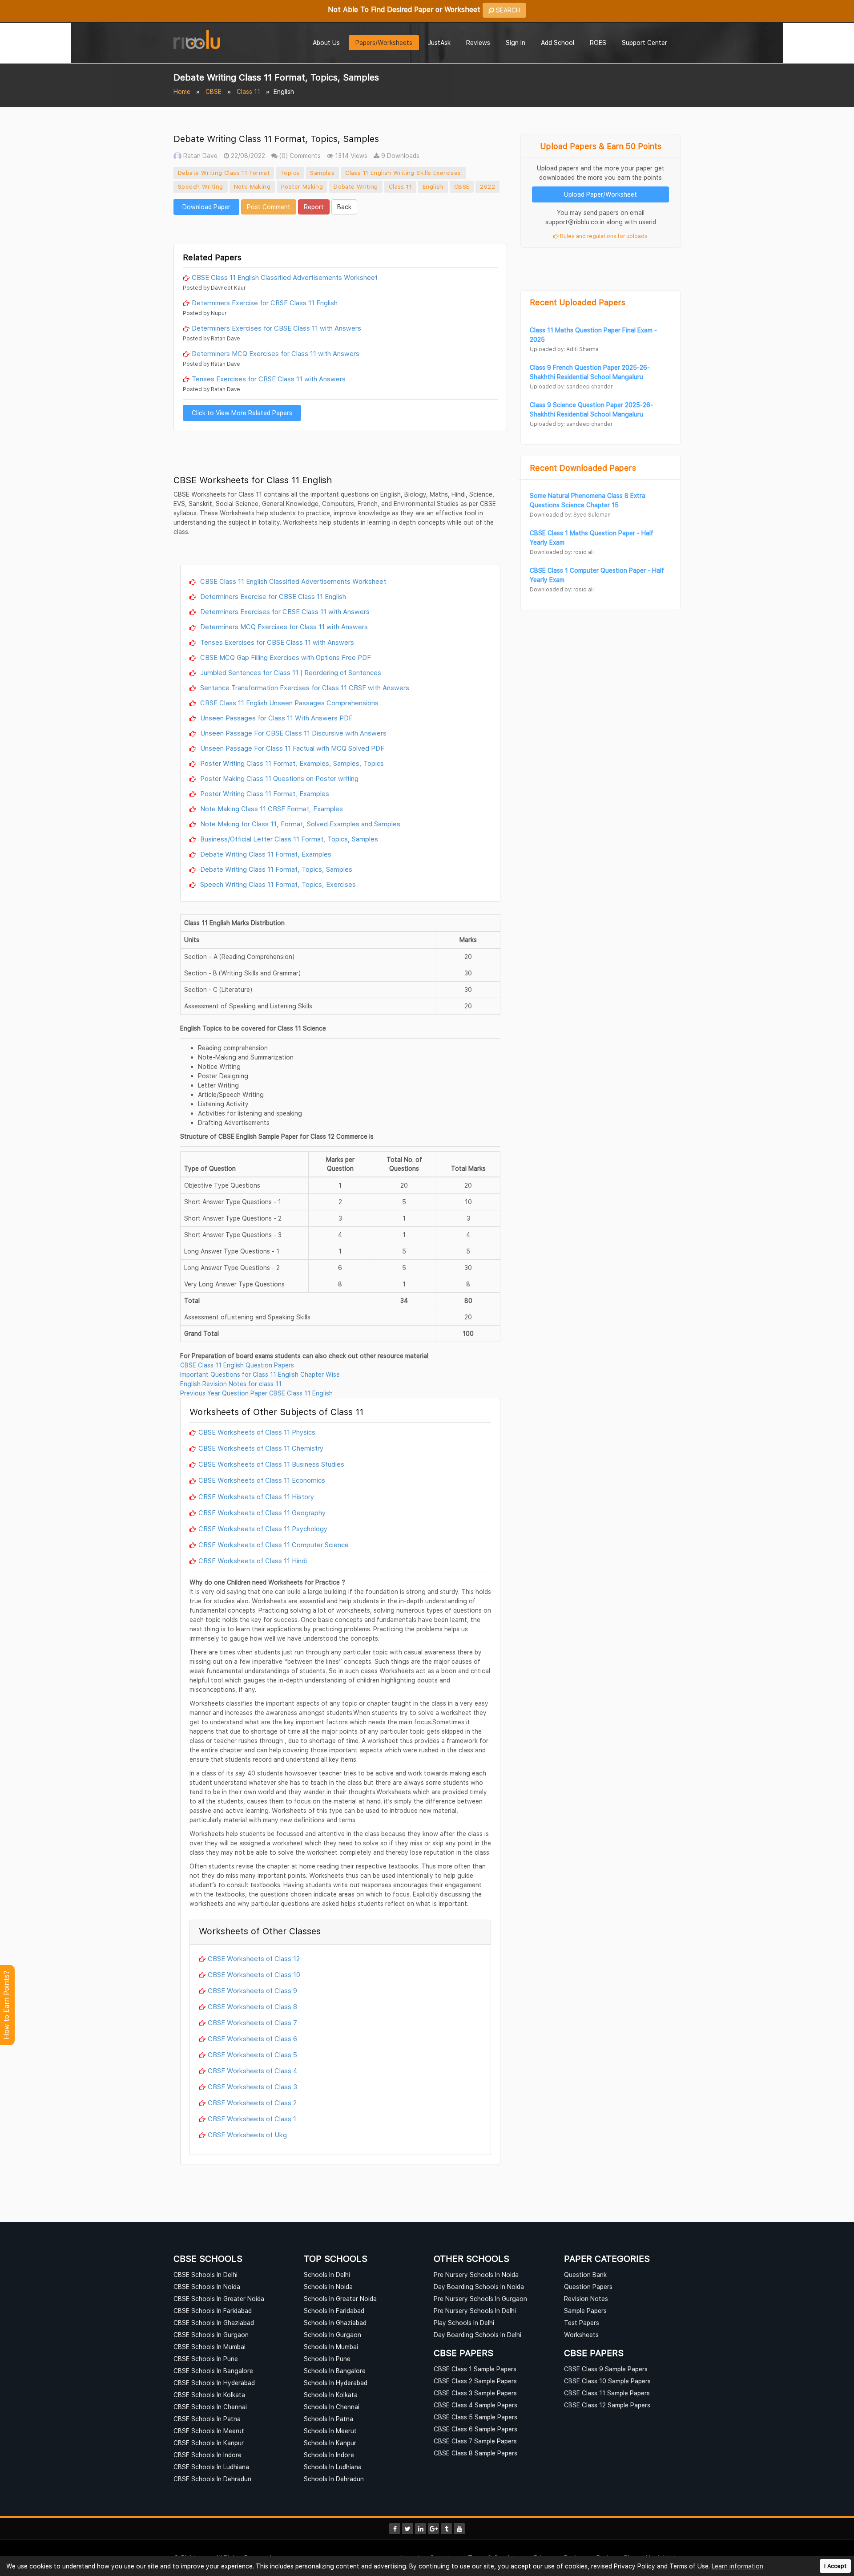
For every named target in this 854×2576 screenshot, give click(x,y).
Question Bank (585, 2275)
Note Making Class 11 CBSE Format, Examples (271, 809)
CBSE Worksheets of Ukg (247, 2135)
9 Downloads (399, 156)
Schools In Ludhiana (333, 2467)
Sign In (516, 42)
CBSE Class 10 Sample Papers (607, 2381)
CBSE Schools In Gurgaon (211, 2335)
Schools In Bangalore (335, 2371)
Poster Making (302, 186)
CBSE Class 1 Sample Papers (475, 2369)
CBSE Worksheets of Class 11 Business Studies (271, 1464)
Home (182, 91)
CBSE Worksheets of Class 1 (252, 2119)
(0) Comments (299, 156)
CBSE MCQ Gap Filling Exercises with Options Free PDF (285, 657)
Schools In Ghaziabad (335, 2323)
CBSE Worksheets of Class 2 (252, 2103)
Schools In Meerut (330, 2431)
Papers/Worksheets (384, 42)
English (433, 186)
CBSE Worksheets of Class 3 (252, 2087)
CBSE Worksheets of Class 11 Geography (262, 1512)
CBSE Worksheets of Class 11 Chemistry (261, 1448)
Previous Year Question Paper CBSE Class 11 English (256, 1393)
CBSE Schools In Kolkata (209, 2395)
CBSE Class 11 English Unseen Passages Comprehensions (288, 703)
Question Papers (588, 2287)
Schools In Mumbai (331, 2347)
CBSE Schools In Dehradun (212, 2479)
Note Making (252, 186)
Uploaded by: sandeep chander (571, 386)
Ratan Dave (199, 156)
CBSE (213, 91)
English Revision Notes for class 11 (231, 1384)
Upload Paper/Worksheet (600, 194)
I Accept (835, 2566)
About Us (326, 42)
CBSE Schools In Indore (207, 2455)
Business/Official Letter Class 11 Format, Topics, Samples (288, 839)
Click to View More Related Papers (242, 413)
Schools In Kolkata (331, 2395)
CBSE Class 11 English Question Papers (237, 1365)
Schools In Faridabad (334, 2311)
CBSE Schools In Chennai (210, 2407)
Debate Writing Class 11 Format (224, 173)
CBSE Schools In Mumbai (209, 2347)
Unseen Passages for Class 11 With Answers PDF (276, 718)
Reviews (478, 42)
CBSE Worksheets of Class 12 (254, 1958)
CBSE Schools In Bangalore (213, 2371)
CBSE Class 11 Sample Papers (607, 2393)
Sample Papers (585, 2311)
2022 (487, 186)
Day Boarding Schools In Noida (479, 2287)
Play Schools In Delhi (464, 2323)
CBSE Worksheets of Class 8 (252, 2006)
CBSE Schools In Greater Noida (219, 2299)
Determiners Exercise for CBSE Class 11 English (265, 303)
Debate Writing (356, 186)
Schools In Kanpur (330, 2443)
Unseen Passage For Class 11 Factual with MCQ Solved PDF (291, 748)
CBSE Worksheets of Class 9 (252, 1990)
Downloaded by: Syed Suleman (570, 515)
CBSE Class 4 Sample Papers (475, 2405)
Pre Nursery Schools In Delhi (475, 2311)
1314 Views (350, 156)
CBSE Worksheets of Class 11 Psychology (263, 1529)
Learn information (737, 2566)
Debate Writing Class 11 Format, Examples (265, 854)
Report (314, 207)
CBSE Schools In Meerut (209, 2431)
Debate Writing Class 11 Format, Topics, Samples (275, 869)
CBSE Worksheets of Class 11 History (256, 1496)
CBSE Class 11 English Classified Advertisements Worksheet (285, 277)
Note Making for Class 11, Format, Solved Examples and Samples (299, 824)
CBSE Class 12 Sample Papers (607, 2405)
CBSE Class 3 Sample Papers (475, 2393)
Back (344, 207)
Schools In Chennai (332, 2407)
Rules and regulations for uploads (603, 236)
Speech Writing (201, 186)
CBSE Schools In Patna (207, 2419)
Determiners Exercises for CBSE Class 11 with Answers (276, 328)
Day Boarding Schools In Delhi (477, 2335)
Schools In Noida (328, 2287)
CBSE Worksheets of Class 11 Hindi (253, 1561)
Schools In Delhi (327, 2275)
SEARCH (507, 10)
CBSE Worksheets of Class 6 (252, 2038)
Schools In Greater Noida (340, 2299)
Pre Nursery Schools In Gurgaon (480, 2299)
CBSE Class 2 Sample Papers (475, 2381)
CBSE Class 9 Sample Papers (606, 2369)
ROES (598, 42)
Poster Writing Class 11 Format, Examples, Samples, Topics (291, 763)
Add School (558, 42)
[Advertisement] (340, 228)
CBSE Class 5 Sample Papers (475, 2417)
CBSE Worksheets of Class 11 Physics (257, 1432)
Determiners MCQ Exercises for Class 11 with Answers (276, 353)
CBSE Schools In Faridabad (213, 2311)
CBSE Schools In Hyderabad (214, 2383)
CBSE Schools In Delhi (205, 2275)
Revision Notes (586, 2299)
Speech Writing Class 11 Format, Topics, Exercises (277, 884)
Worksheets (581, 2335)
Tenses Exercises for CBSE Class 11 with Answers (269, 379)
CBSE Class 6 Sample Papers (475, 2429)
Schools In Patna (328, 2419)
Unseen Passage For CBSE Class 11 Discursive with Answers (292, 733)
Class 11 (248, 91)
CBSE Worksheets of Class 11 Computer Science (274, 1545)
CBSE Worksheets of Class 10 (254, 1974)
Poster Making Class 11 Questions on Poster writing (278, 778)
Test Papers (582, 2323)
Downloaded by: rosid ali (562, 552)
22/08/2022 (247, 156)
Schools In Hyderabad (336, 2383)
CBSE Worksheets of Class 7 (252, 2022)
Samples (322, 173)
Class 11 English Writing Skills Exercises (403, 173)
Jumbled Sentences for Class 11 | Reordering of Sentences (290, 672)
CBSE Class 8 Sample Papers (475, 2453)
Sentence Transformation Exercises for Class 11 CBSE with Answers (304, 687)
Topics (290, 173)
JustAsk (439, 42)
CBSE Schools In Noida (207, 2287)
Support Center (645, 42)
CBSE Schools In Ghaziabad (214, 2323)
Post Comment (269, 207)
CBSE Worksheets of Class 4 (253, 2071)
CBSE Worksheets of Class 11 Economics (262, 1480)
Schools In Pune (327, 2359)
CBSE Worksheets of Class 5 (252, 2054)
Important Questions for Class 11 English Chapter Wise (260, 1374)
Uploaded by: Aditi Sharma (564, 349)
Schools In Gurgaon (332, 2335)
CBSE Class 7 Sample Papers (475, 2441)
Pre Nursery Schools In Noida (476, 2275)
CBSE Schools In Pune (206, 2359)
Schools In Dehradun (334, 2479)
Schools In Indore (329, 2455)
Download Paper (206, 207)
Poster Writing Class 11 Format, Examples (264, 793)
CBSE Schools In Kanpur (209, 2443)
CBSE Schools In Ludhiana (211, 2467)
